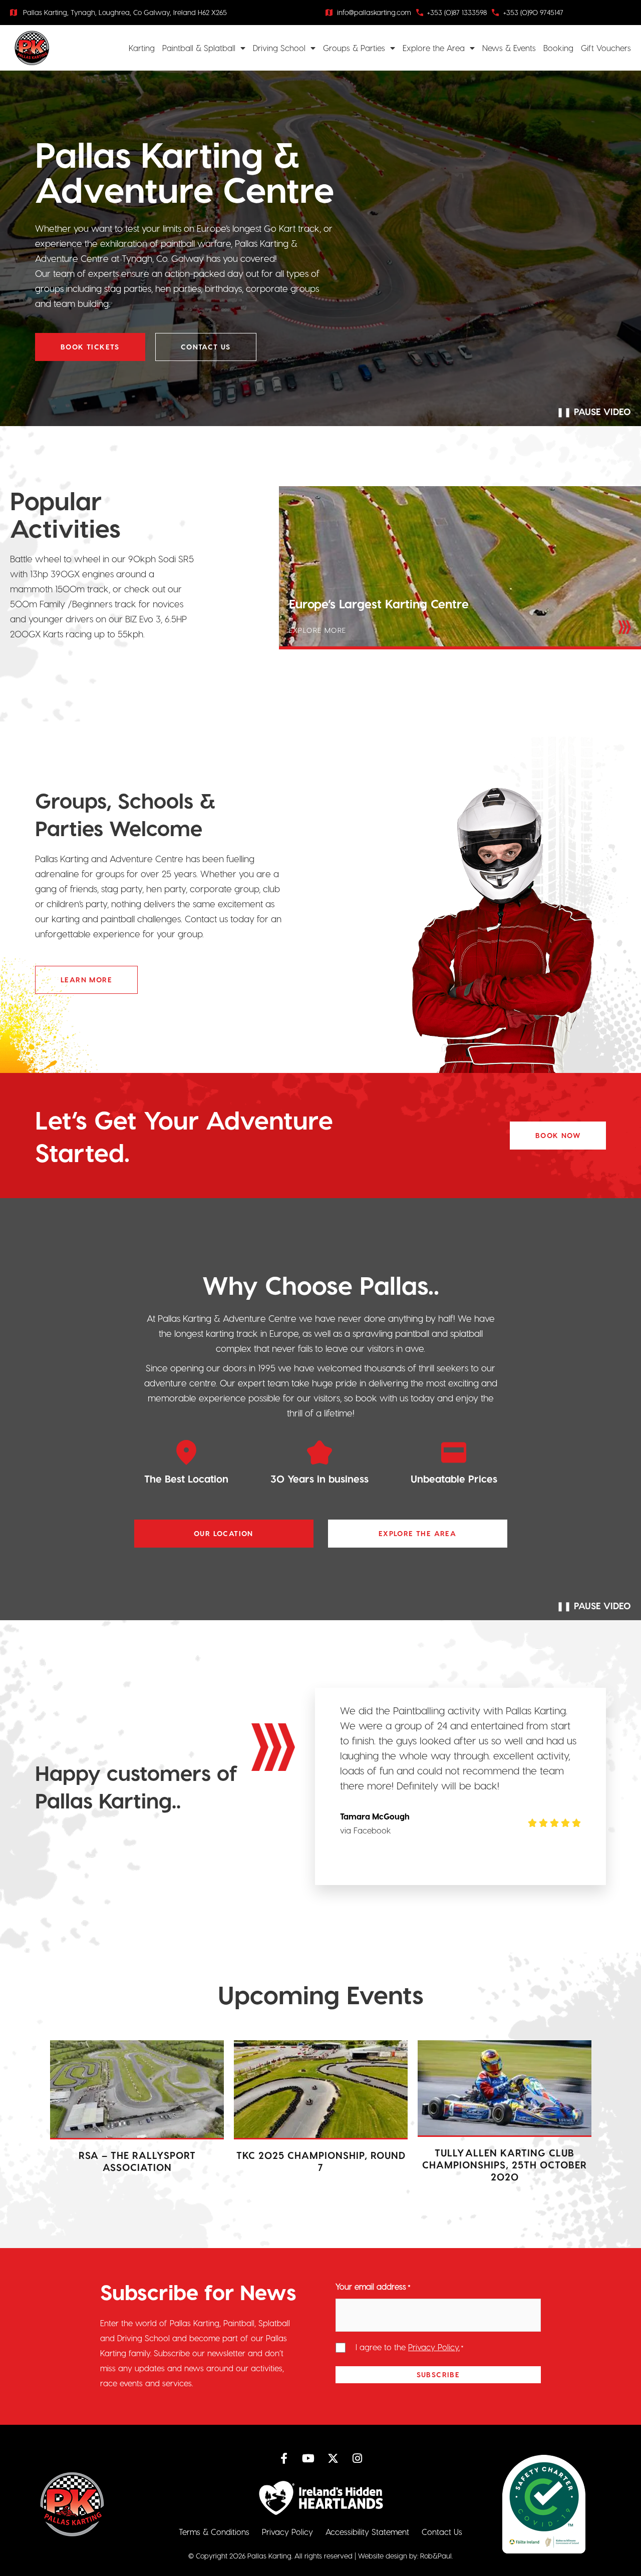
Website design (383, 2556)
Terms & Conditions (214, 2532)
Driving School (279, 48)
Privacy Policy (287, 2532)
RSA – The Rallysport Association (137, 2161)
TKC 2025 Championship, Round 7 (321, 2161)
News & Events (509, 48)
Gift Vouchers (606, 48)
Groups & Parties (354, 48)
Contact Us (442, 2532)
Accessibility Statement (367, 2532)
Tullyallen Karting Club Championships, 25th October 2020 (505, 2165)
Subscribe (438, 2374)
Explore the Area (434, 48)
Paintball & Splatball (199, 48)
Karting (142, 48)
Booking (558, 48)
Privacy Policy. (434, 2347)
